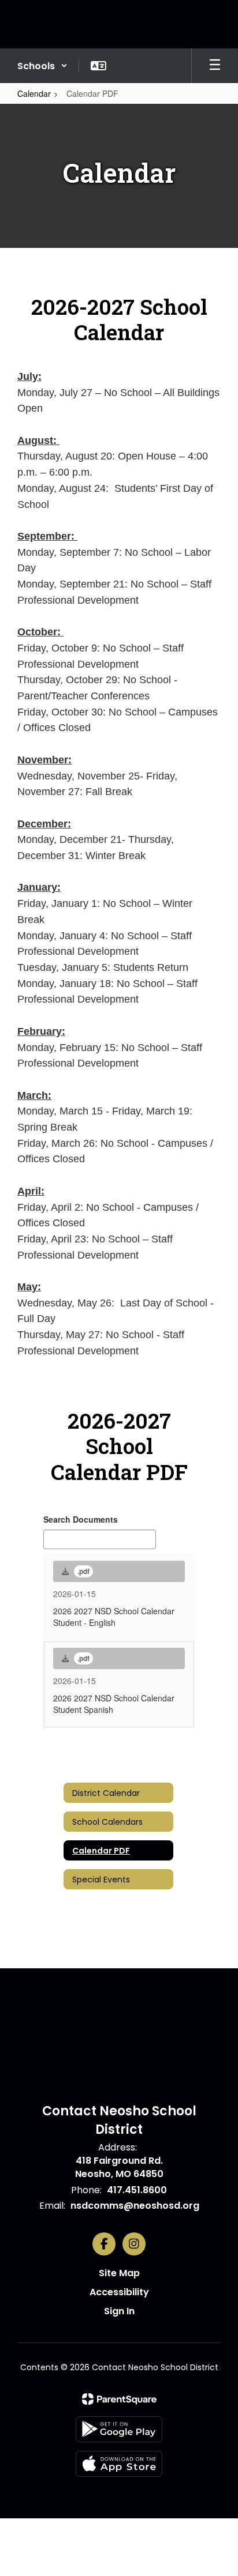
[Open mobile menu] (215, 66)
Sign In (119, 2311)
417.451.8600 (137, 2190)
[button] (42, 66)
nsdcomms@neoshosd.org (135, 2206)
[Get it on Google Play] (119, 2429)
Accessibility (119, 2292)
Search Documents (81, 1519)
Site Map (119, 2273)
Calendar (34, 93)
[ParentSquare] (119, 2399)
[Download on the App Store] (119, 2464)
